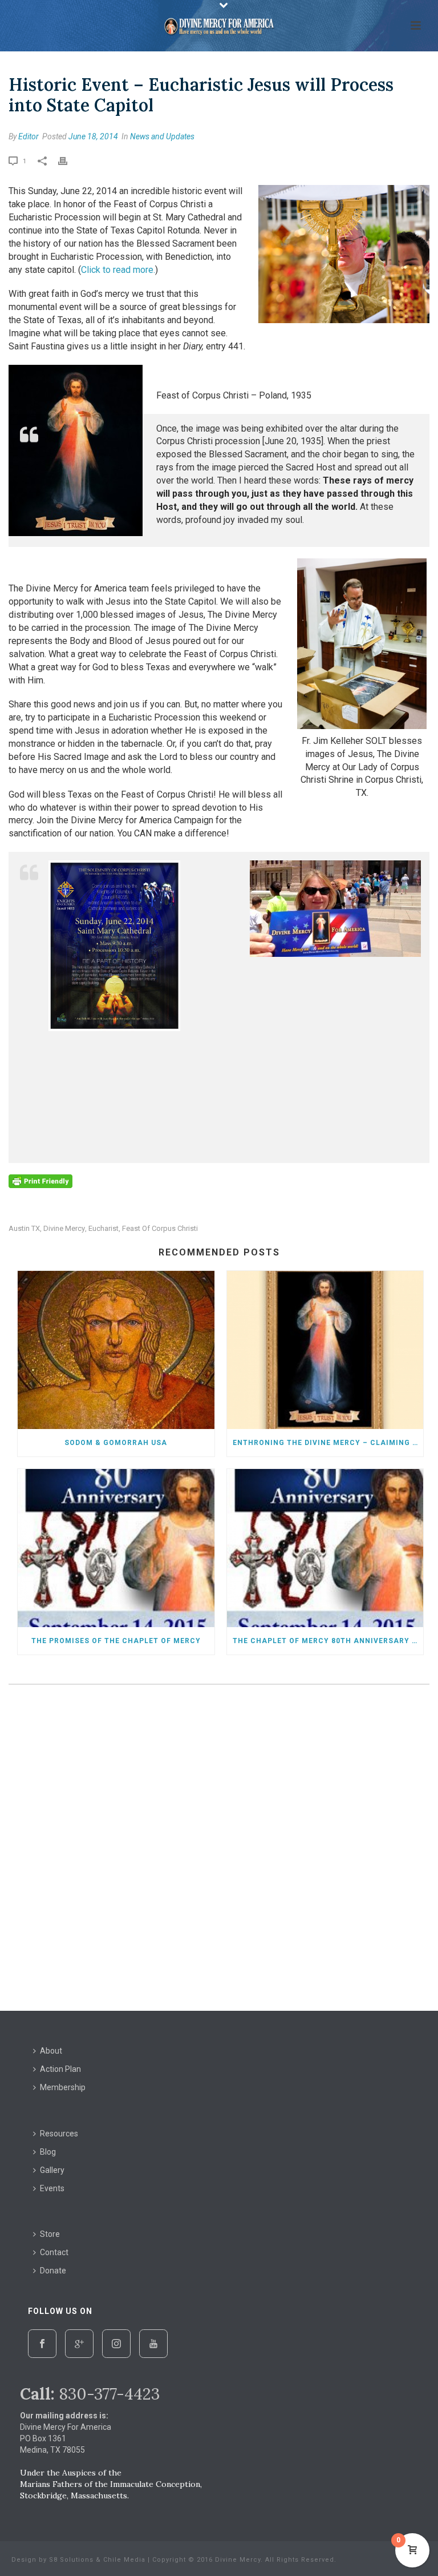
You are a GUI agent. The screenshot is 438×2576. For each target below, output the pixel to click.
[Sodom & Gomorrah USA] (116, 1350)
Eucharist (104, 1228)
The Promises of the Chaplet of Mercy (116, 1641)
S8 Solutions (71, 2560)
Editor (29, 136)
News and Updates (162, 136)
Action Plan (60, 2069)
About (51, 2051)
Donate (53, 2271)
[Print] (68, 160)
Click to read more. (118, 270)
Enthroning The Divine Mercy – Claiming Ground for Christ (328, 1443)
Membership (63, 2087)
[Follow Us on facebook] (42, 2344)
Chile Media (124, 2560)
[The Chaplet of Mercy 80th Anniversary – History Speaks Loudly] (325, 1548)
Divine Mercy (64, 1228)
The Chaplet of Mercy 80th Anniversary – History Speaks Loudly (328, 1641)
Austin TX (24, 1228)
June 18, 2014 (93, 136)
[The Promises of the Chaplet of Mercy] (116, 1548)
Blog (48, 2152)
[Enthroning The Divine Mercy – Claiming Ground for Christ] (325, 1350)
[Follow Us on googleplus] (79, 2344)
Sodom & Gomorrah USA (116, 1443)
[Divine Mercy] (219, 26)
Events (52, 2188)
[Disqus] (219, 1850)
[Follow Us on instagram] (116, 2344)
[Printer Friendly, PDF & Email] (40, 1181)
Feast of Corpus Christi (160, 1228)
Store (50, 2234)
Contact (54, 2252)
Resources (59, 2134)
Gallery (52, 2170)
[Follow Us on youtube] (153, 2344)
